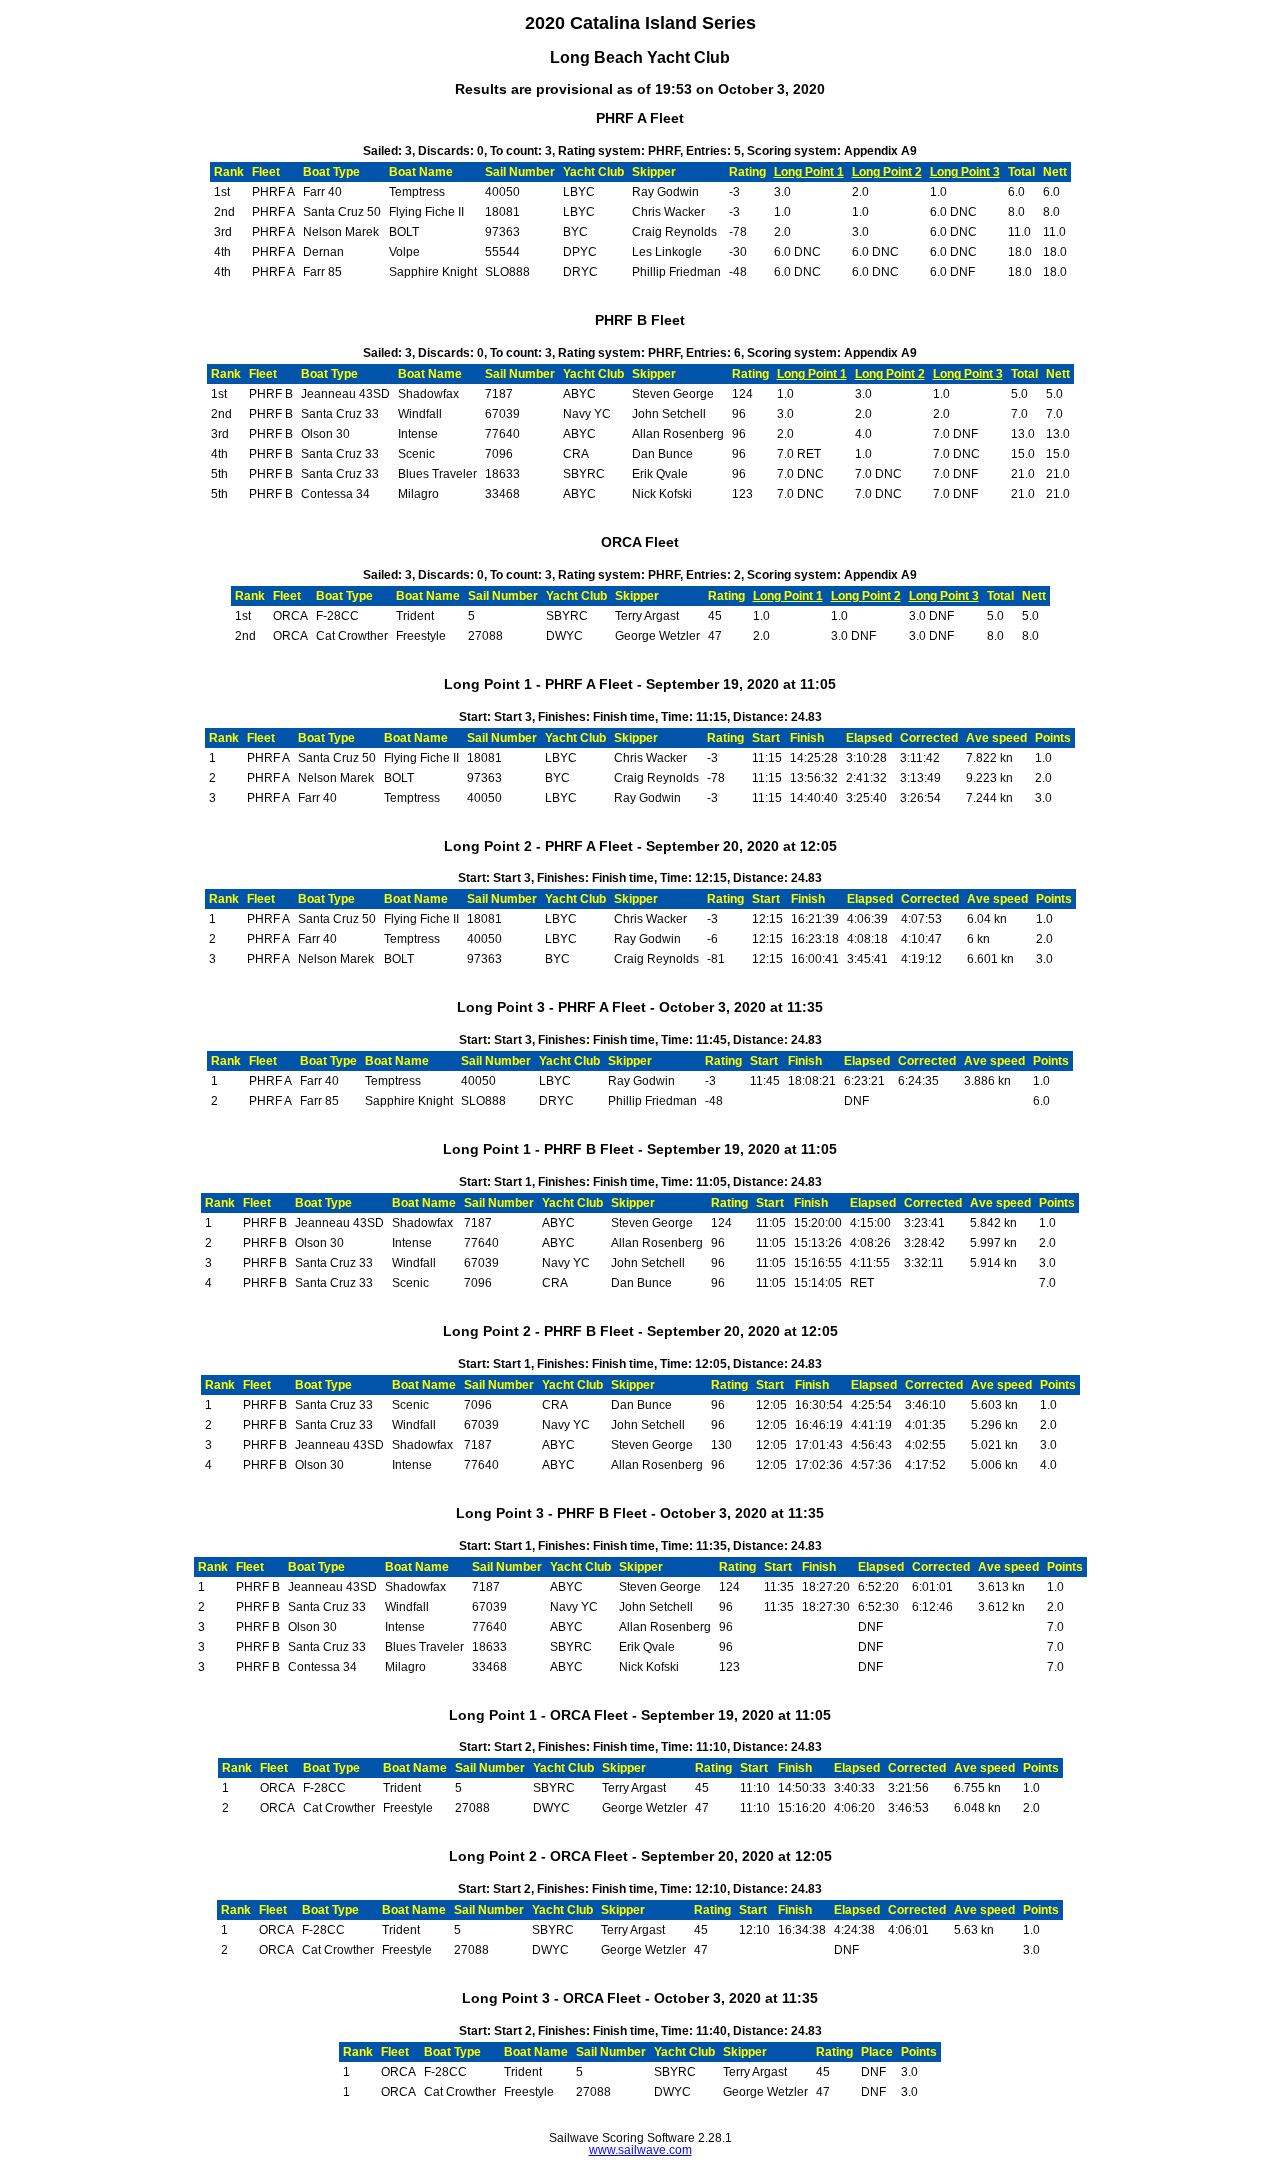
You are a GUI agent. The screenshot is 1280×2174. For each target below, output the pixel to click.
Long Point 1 (809, 172)
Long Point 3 (965, 172)
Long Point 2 (887, 172)
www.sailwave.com (640, 2150)
